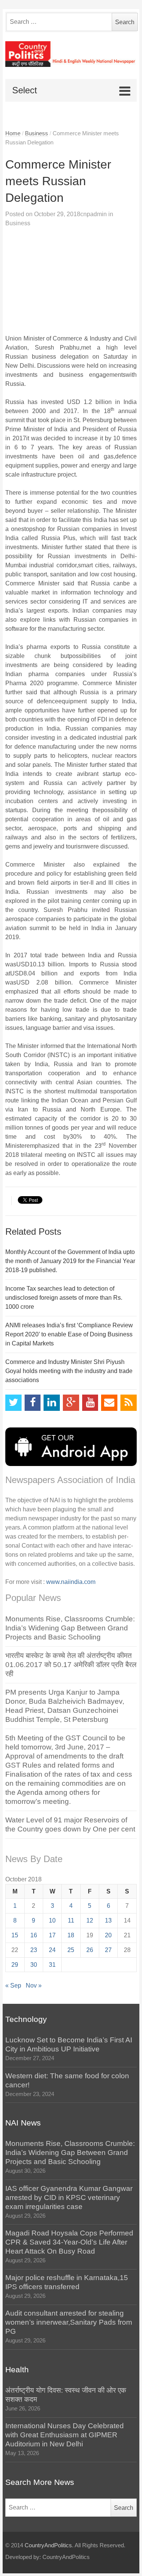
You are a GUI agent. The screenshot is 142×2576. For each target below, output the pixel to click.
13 (108, 1920)
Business (37, 133)
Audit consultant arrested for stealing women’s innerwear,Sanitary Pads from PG (69, 2322)
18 (71, 1935)
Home (13, 133)
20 (108, 1935)
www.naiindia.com (71, 1582)
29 (15, 1965)
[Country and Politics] (71, 54)
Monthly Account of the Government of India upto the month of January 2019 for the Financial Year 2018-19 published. (70, 1261)
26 (90, 1950)
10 (52, 1920)
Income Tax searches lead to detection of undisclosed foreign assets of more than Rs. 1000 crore (64, 1298)
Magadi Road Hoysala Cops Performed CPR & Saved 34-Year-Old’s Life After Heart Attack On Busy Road (69, 2242)
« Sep (13, 1985)
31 (52, 1965)
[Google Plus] (71, 1403)
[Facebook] (33, 1403)
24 (52, 1950)
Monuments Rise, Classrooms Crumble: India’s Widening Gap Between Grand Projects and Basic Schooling (70, 1628)
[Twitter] (13, 1403)
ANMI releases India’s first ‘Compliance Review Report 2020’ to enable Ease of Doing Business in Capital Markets (69, 1334)
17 (52, 1935)
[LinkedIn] (52, 1403)
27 (108, 1950)
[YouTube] (90, 1403)
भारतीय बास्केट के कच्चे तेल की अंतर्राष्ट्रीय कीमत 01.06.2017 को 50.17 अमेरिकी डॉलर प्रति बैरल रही (71, 1665)
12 (90, 1920)
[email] (109, 1403)
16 (34, 1935)
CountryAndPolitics (48, 2545)
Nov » (34, 1985)
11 (71, 1920)
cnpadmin (94, 214)
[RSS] (129, 1403)
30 (34, 1965)
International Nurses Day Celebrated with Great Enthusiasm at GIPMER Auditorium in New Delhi (65, 2435)
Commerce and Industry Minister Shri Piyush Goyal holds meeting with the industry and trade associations (69, 1371)
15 (15, 1935)
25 (71, 1950)
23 (34, 1950)
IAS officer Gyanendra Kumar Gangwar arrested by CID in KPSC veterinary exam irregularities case (69, 2197)
